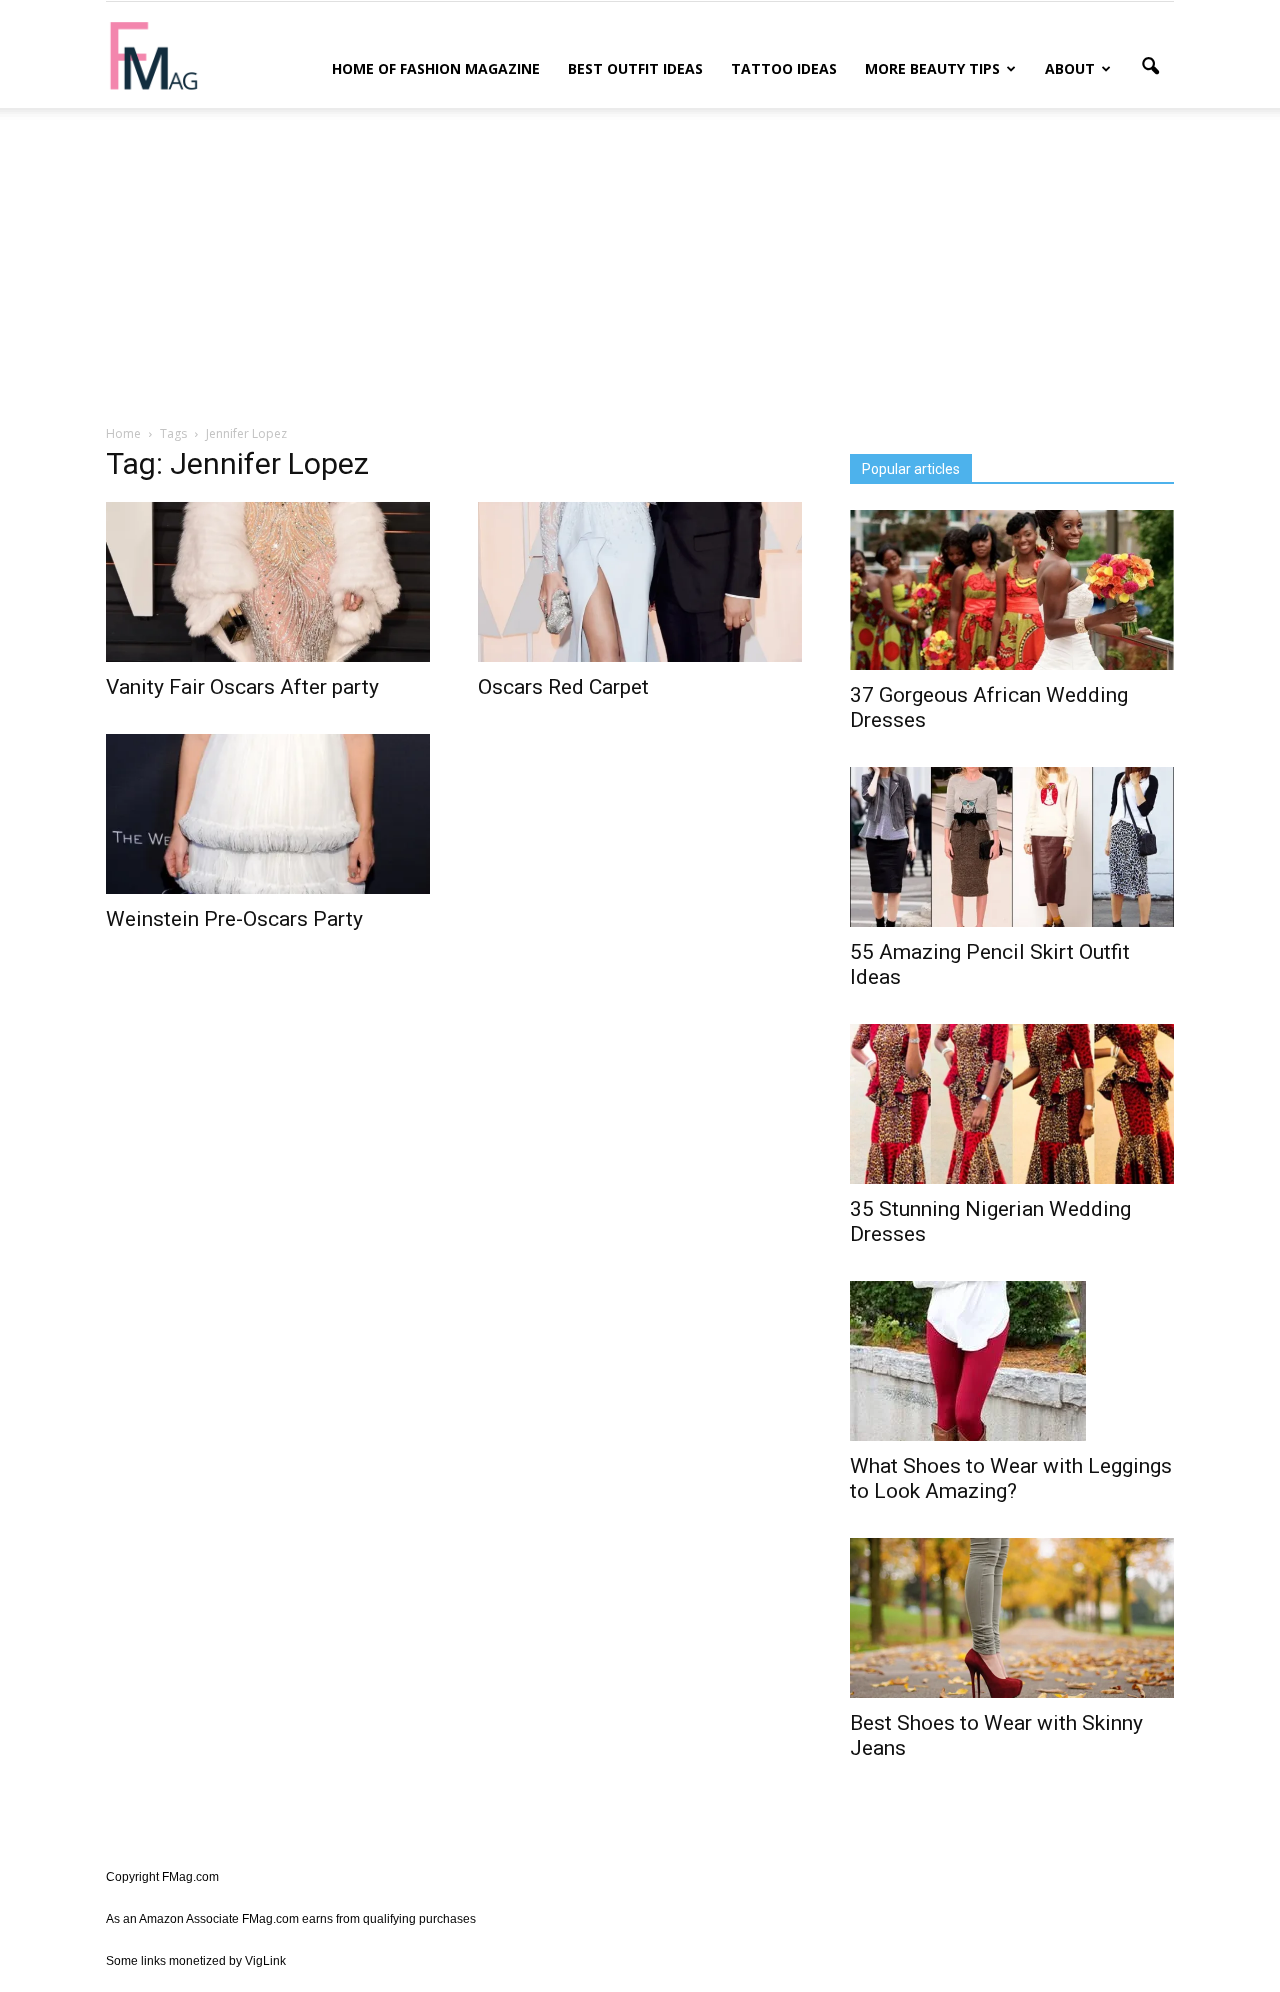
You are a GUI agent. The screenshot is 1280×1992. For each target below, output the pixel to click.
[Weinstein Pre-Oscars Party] (268, 814)
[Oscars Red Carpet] (640, 582)
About (1070, 68)
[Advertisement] (640, 263)
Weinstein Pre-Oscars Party (234, 919)
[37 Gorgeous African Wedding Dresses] (1012, 590)
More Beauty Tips (932, 68)
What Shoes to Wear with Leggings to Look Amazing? (1011, 1478)
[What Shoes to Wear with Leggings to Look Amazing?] (1012, 1361)
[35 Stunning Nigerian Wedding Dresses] (1012, 1104)
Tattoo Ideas (784, 68)
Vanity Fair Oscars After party (242, 687)
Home (123, 433)
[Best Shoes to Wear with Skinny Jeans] (1012, 1618)
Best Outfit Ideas (635, 68)
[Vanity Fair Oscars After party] (268, 582)
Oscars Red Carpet (563, 687)
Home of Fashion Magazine (436, 68)
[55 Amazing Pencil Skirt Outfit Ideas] (1012, 847)
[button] (1150, 67)
